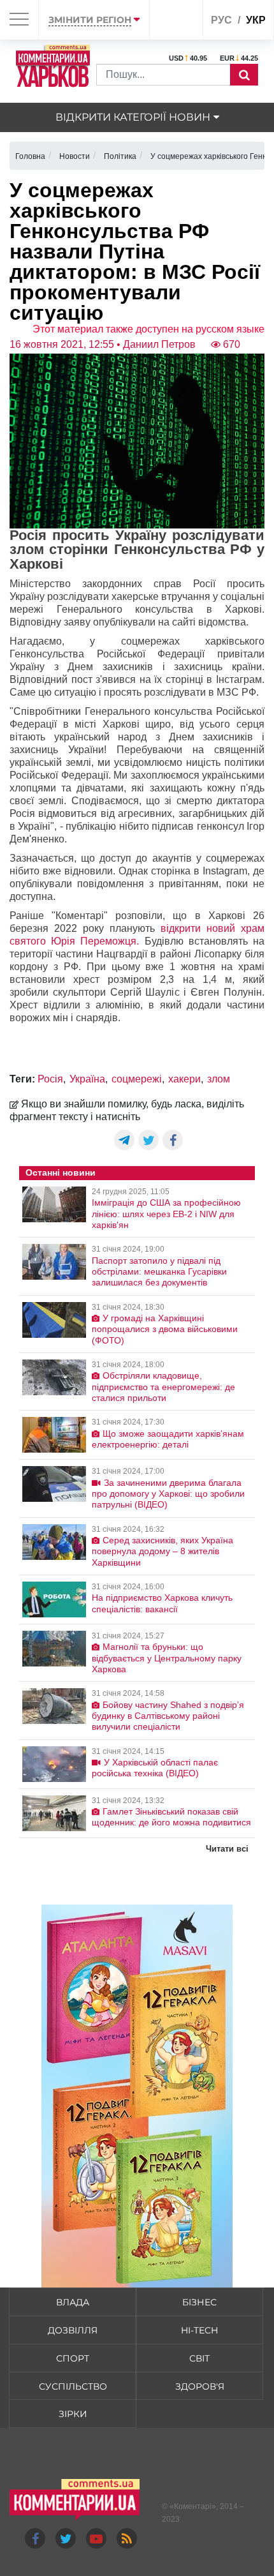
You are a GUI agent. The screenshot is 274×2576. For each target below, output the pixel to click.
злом (219, 1079)
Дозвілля (73, 2330)
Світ (199, 2358)
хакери (184, 1079)
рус (221, 20)
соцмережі (137, 1079)
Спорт (73, 2358)
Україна (87, 1079)
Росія (50, 1079)
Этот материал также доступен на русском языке (148, 329)
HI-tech (199, 2330)
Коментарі (193, 2506)
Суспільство (73, 2386)
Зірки (73, 2414)
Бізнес (199, 2302)
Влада (73, 2302)
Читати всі (227, 1849)
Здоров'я (200, 2386)
